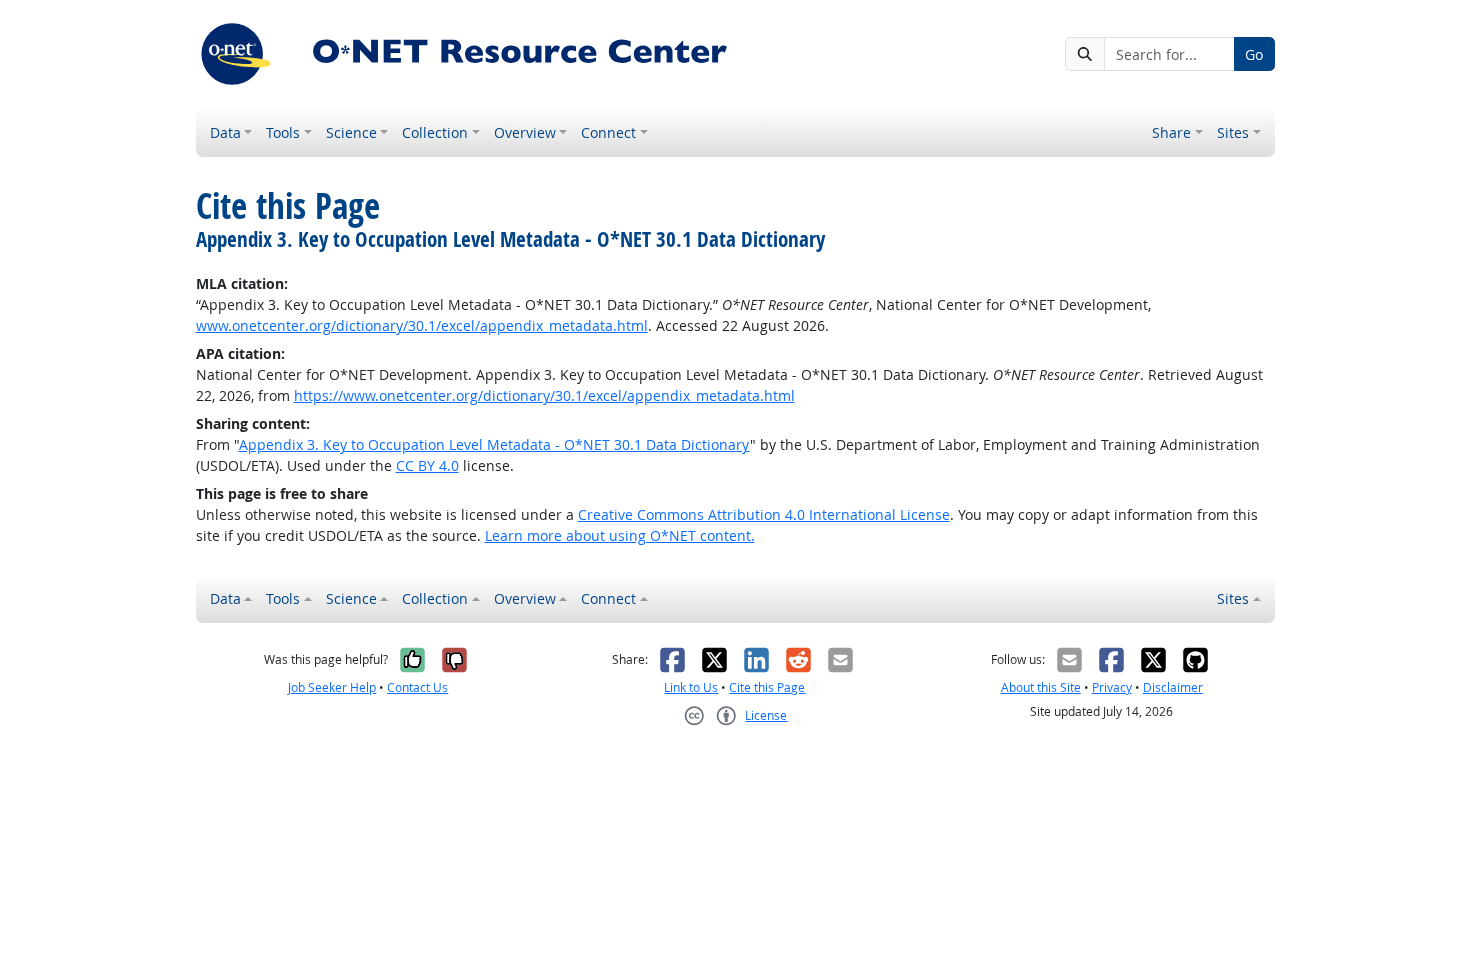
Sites (1233, 132)
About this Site (1041, 687)
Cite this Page (767, 687)
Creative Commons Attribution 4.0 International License (764, 514)
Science (351, 132)
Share (1171, 132)
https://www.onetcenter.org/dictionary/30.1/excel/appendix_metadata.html (544, 395)
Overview (525, 132)
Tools (283, 132)
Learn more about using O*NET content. (620, 535)
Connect (608, 132)
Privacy (1112, 687)
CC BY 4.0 (427, 465)
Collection (435, 132)
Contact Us (417, 687)
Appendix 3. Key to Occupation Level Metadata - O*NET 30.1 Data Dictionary (494, 444)
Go (1254, 54)
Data (225, 132)
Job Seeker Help (332, 687)
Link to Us (691, 687)
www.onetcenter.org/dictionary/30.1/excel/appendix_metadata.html (422, 325)
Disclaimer (1173, 687)
